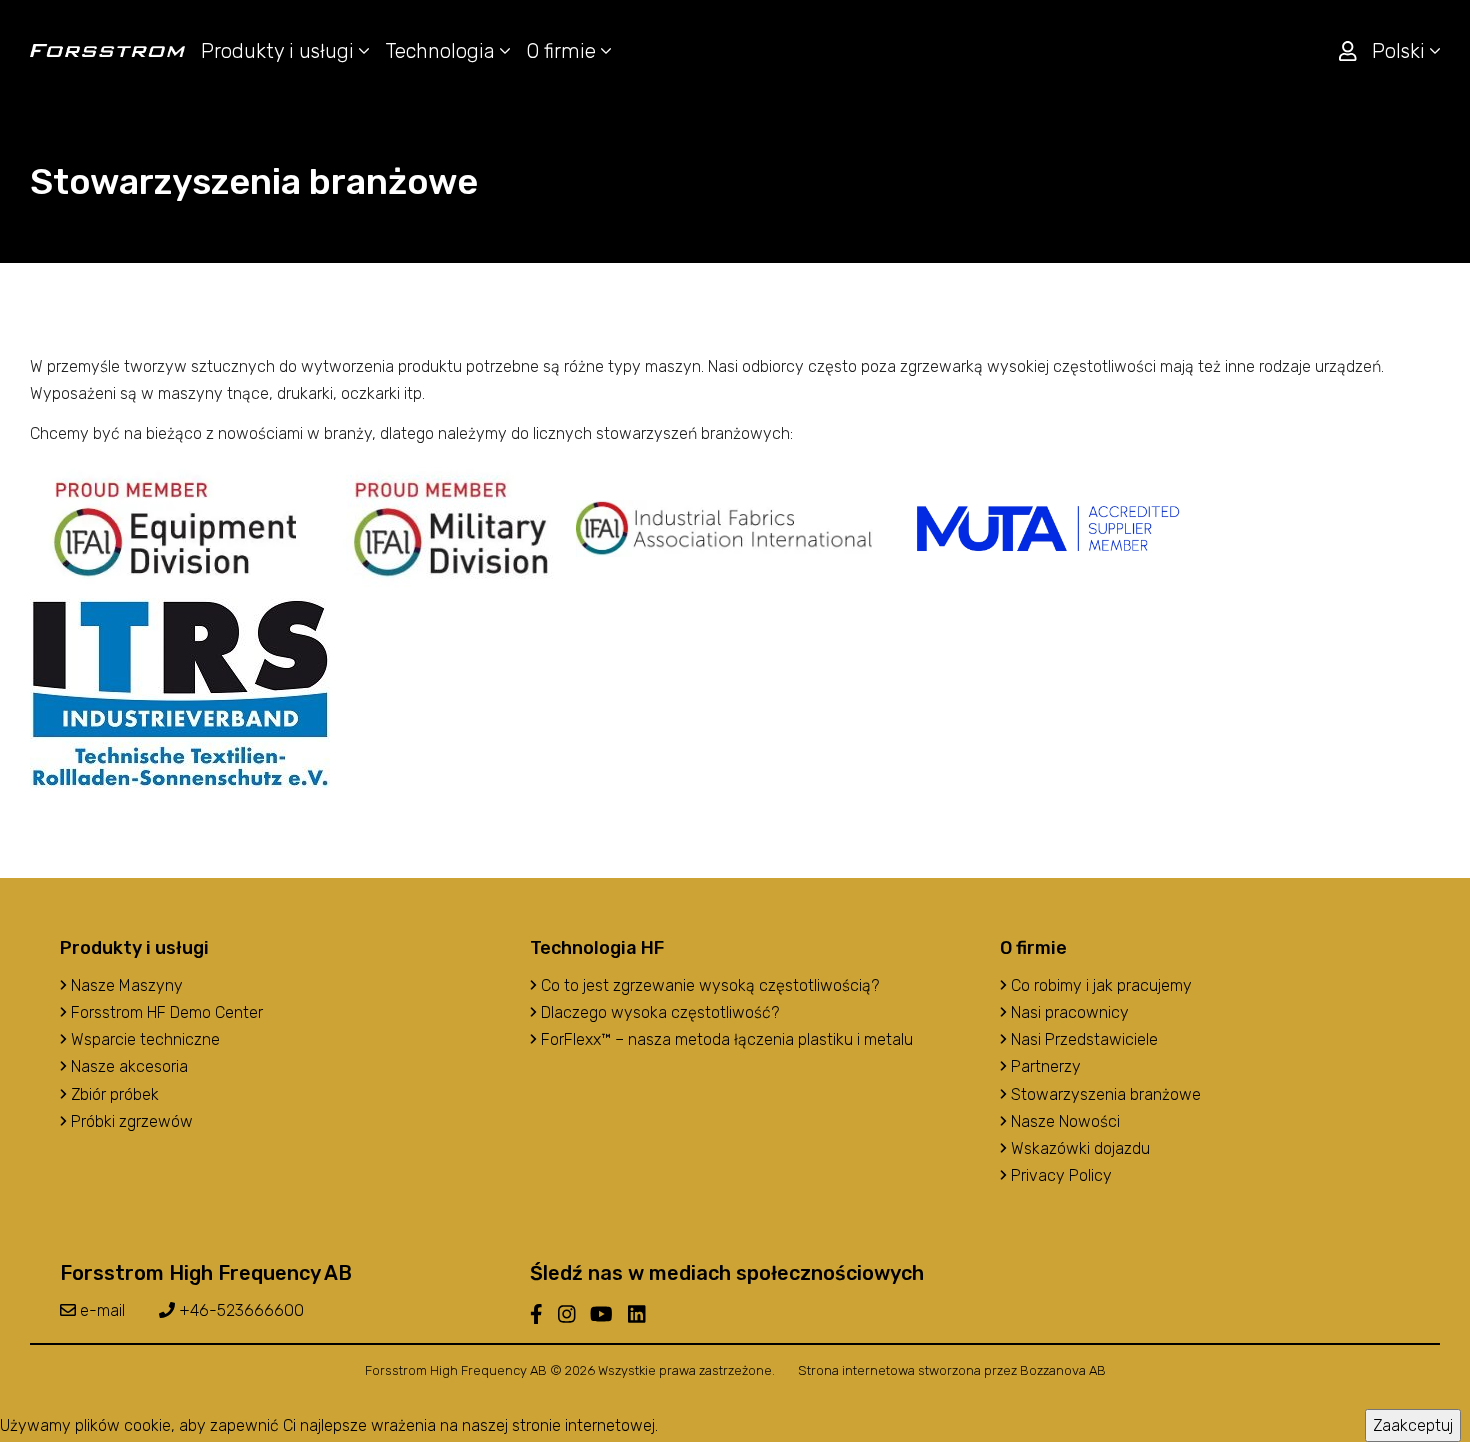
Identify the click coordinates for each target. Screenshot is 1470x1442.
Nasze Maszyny (125, 985)
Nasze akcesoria (127, 1066)
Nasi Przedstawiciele (1082, 1039)
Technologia (442, 51)
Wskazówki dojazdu (1078, 1148)
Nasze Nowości (1063, 1121)
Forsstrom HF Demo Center (165, 1012)
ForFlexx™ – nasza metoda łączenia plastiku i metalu (725, 1039)
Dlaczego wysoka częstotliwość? (658, 1012)
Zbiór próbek (113, 1094)
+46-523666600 (239, 1310)
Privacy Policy (1059, 1175)
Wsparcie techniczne (143, 1039)
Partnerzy (1044, 1066)
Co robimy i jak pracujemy (1099, 985)
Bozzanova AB (1063, 1370)
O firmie (563, 51)
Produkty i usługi (280, 51)
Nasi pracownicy (1068, 1012)
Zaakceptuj (1413, 1425)
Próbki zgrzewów (130, 1121)
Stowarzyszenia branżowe (1104, 1094)
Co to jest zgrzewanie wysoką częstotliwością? (708, 985)
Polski (1401, 51)
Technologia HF (597, 948)
